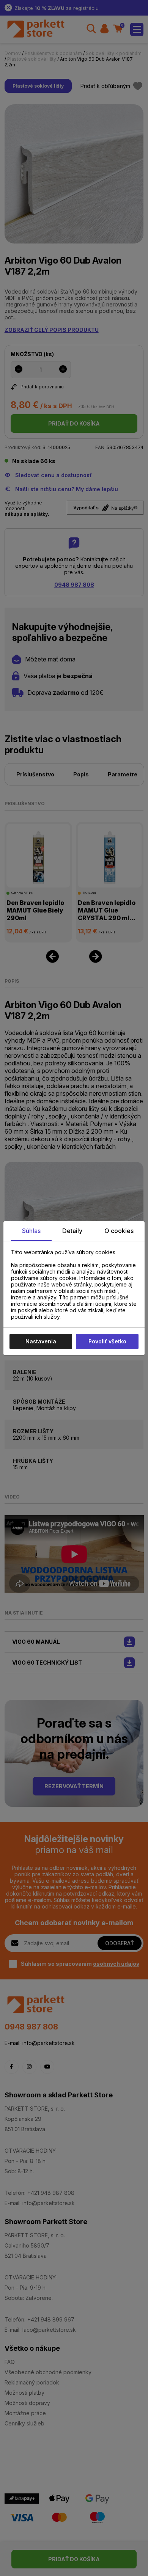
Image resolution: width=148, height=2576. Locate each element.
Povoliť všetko (107, 1341)
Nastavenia (41, 1341)
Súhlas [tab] (31, 1231)
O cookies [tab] (119, 1231)
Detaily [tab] (72, 1231)
